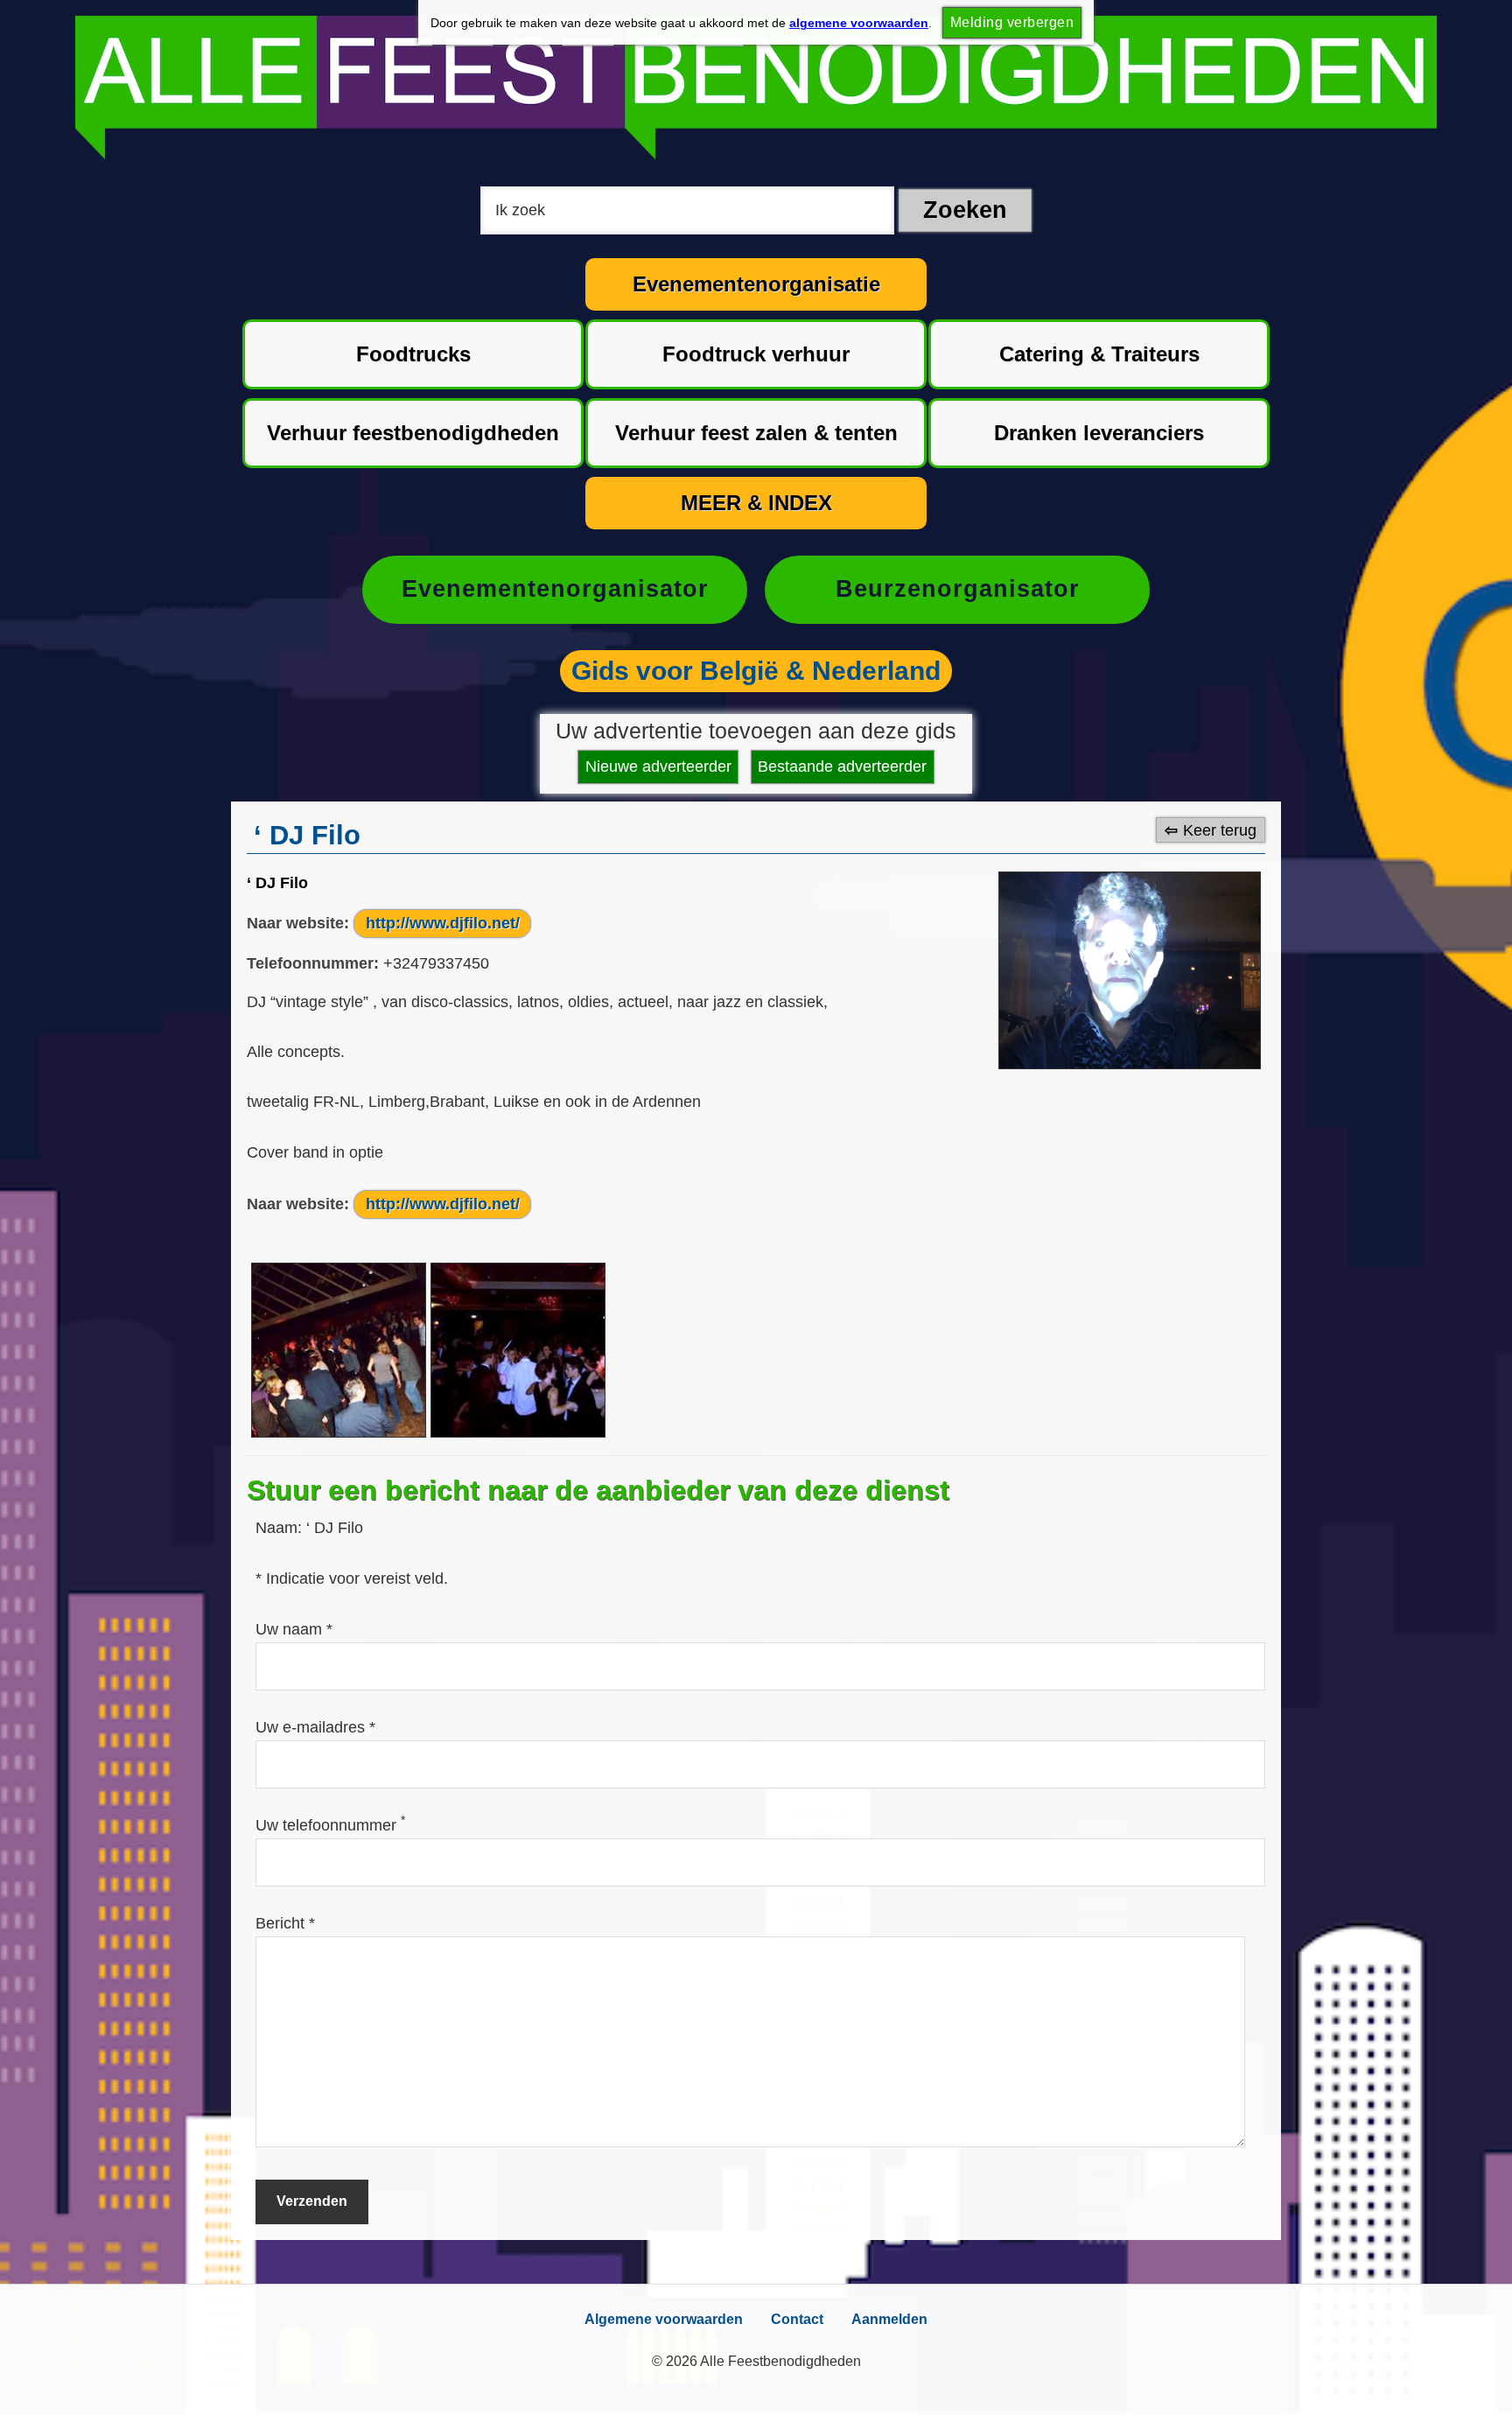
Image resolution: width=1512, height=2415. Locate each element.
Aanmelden (889, 2319)
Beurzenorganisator (958, 589)
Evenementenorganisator (555, 589)
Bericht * (285, 1923)
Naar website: (298, 923)
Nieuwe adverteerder (658, 766)
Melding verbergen (1012, 22)
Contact (797, 2319)
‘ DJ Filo (277, 883)
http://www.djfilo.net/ (443, 923)
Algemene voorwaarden (664, 2319)
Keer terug (1220, 829)
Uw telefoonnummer (330, 1825)
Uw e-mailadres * (315, 1727)
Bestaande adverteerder (842, 766)
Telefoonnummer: (313, 963)
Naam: (281, 1528)
